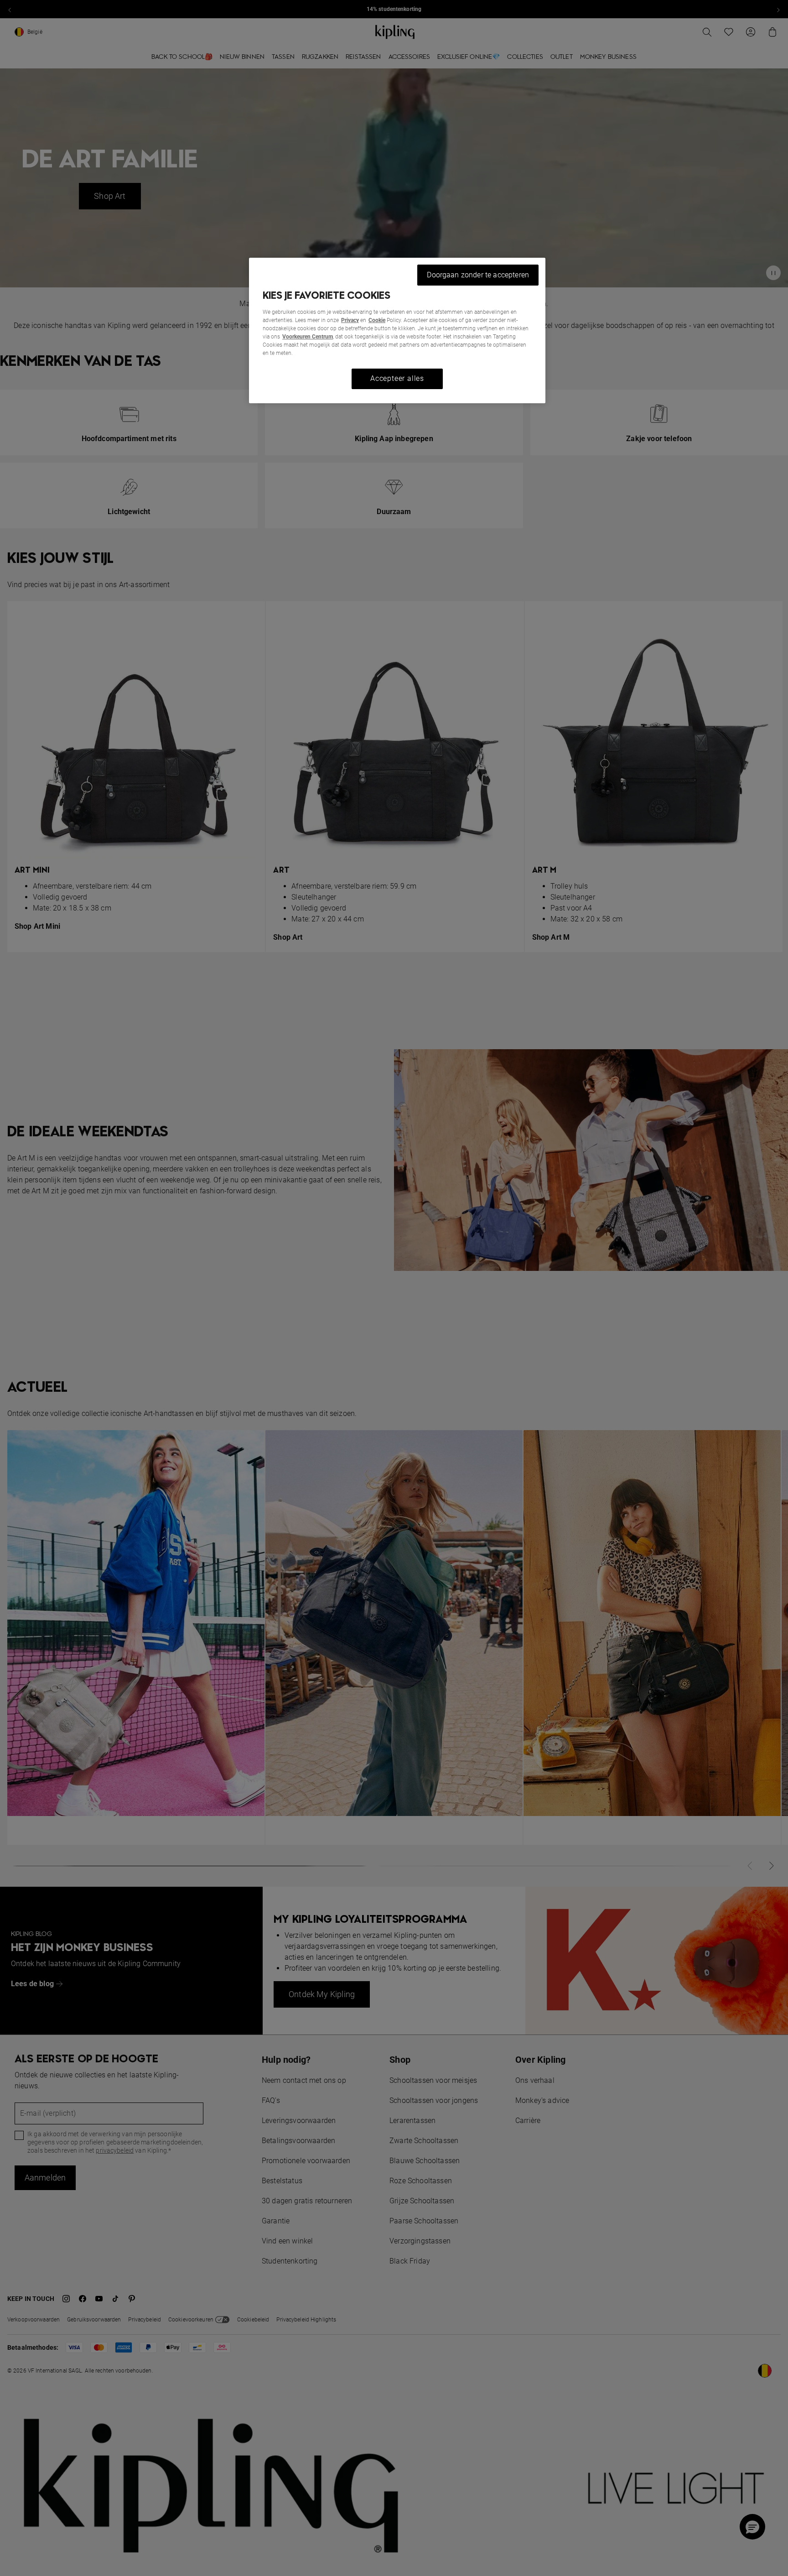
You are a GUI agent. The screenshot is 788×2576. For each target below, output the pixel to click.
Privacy (350, 320)
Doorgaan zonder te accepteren (478, 275)
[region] (397, 330)
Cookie (377, 320)
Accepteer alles (397, 378)
